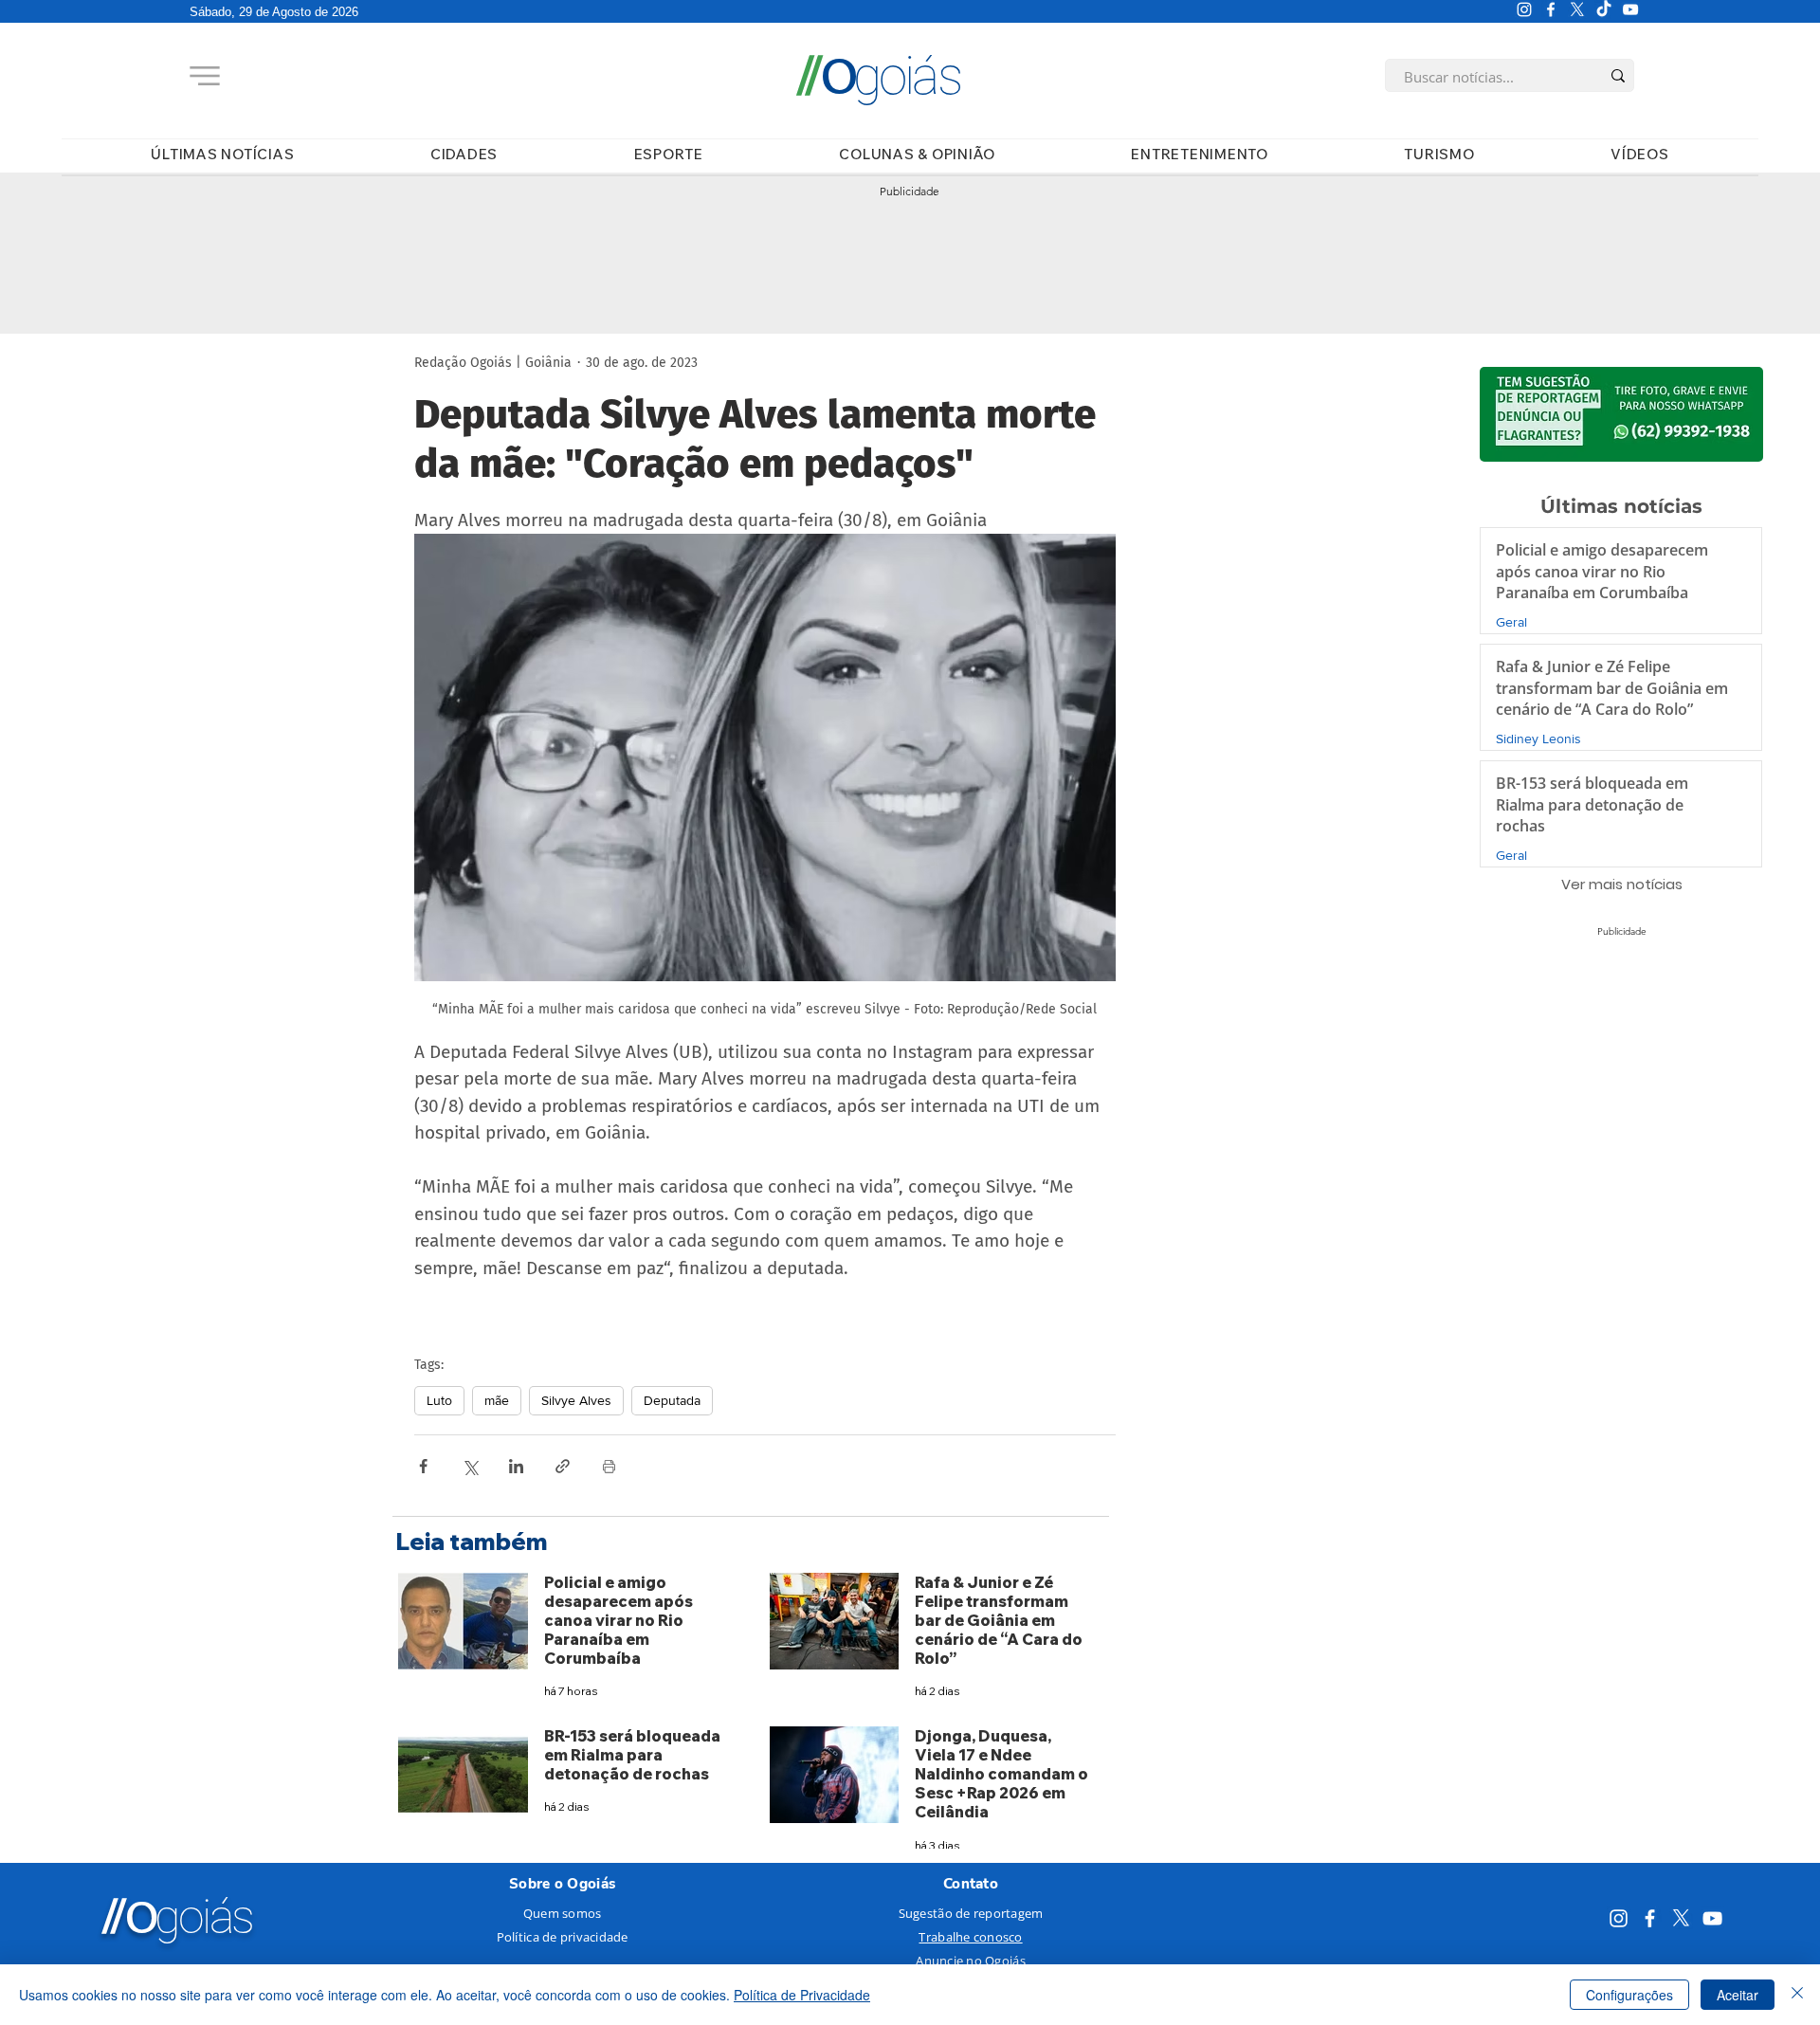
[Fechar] (1797, 1995)
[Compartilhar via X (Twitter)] (470, 1466)
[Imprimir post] (609, 1466)
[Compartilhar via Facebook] (423, 1466)
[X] (1577, 9)
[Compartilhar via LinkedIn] (516, 1466)
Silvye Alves (576, 1400)
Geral (1511, 622)
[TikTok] (1604, 9)
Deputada (672, 1400)
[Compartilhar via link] (563, 1466)
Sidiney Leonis (1538, 739)
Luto (439, 1400)
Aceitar (1738, 1995)
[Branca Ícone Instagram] (1524, 9)
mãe (497, 1400)
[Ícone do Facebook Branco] (1551, 9)
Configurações (1629, 1995)
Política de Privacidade (802, 1995)
